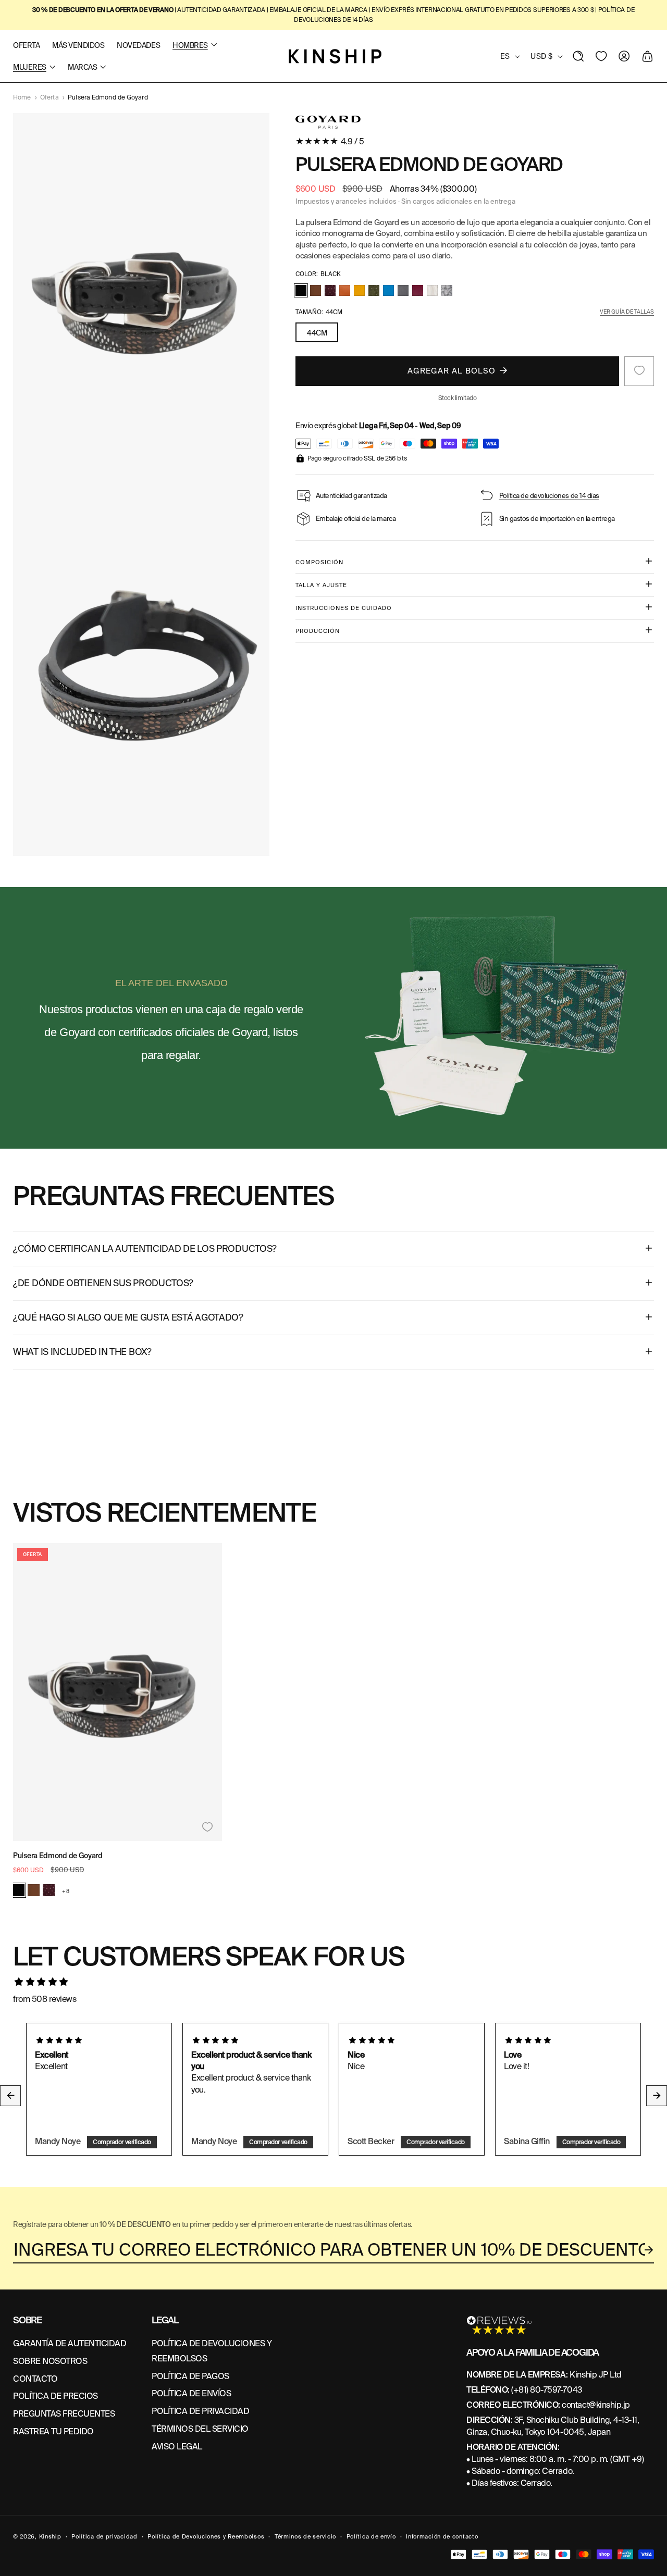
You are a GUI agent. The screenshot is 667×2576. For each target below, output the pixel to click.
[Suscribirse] (649, 2250)
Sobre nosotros (50, 2361)
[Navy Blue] (403, 290)
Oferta (50, 97)
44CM (317, 332)
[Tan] (316, 290)
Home (22, 97)
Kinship (50, 2536)
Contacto (35, 2379)
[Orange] (345, 290)
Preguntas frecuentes (64, 2414)
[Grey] (447, 290)
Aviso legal (177, 2447)
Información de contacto (442, 2536)
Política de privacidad (200, 2411)
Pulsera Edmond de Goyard (58, 1856)
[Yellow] (359, 290)
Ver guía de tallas (627, 311)
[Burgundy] (418, 290)
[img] (333, 1982)
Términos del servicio (200, 2429)
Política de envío (371, 2536)
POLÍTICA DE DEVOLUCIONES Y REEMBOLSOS (212, 2351)
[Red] (330, 290)
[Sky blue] (388, 290)
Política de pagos (190, 2376)
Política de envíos (191, 2393)
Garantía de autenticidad (70, 2343)
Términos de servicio (305, 2536)
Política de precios (55, 2396)
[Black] (301, 290)
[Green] (374, 290)
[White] (432, 290)
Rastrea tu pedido (53, 2431)
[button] (578, 56)
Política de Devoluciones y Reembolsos (206, 2536)
